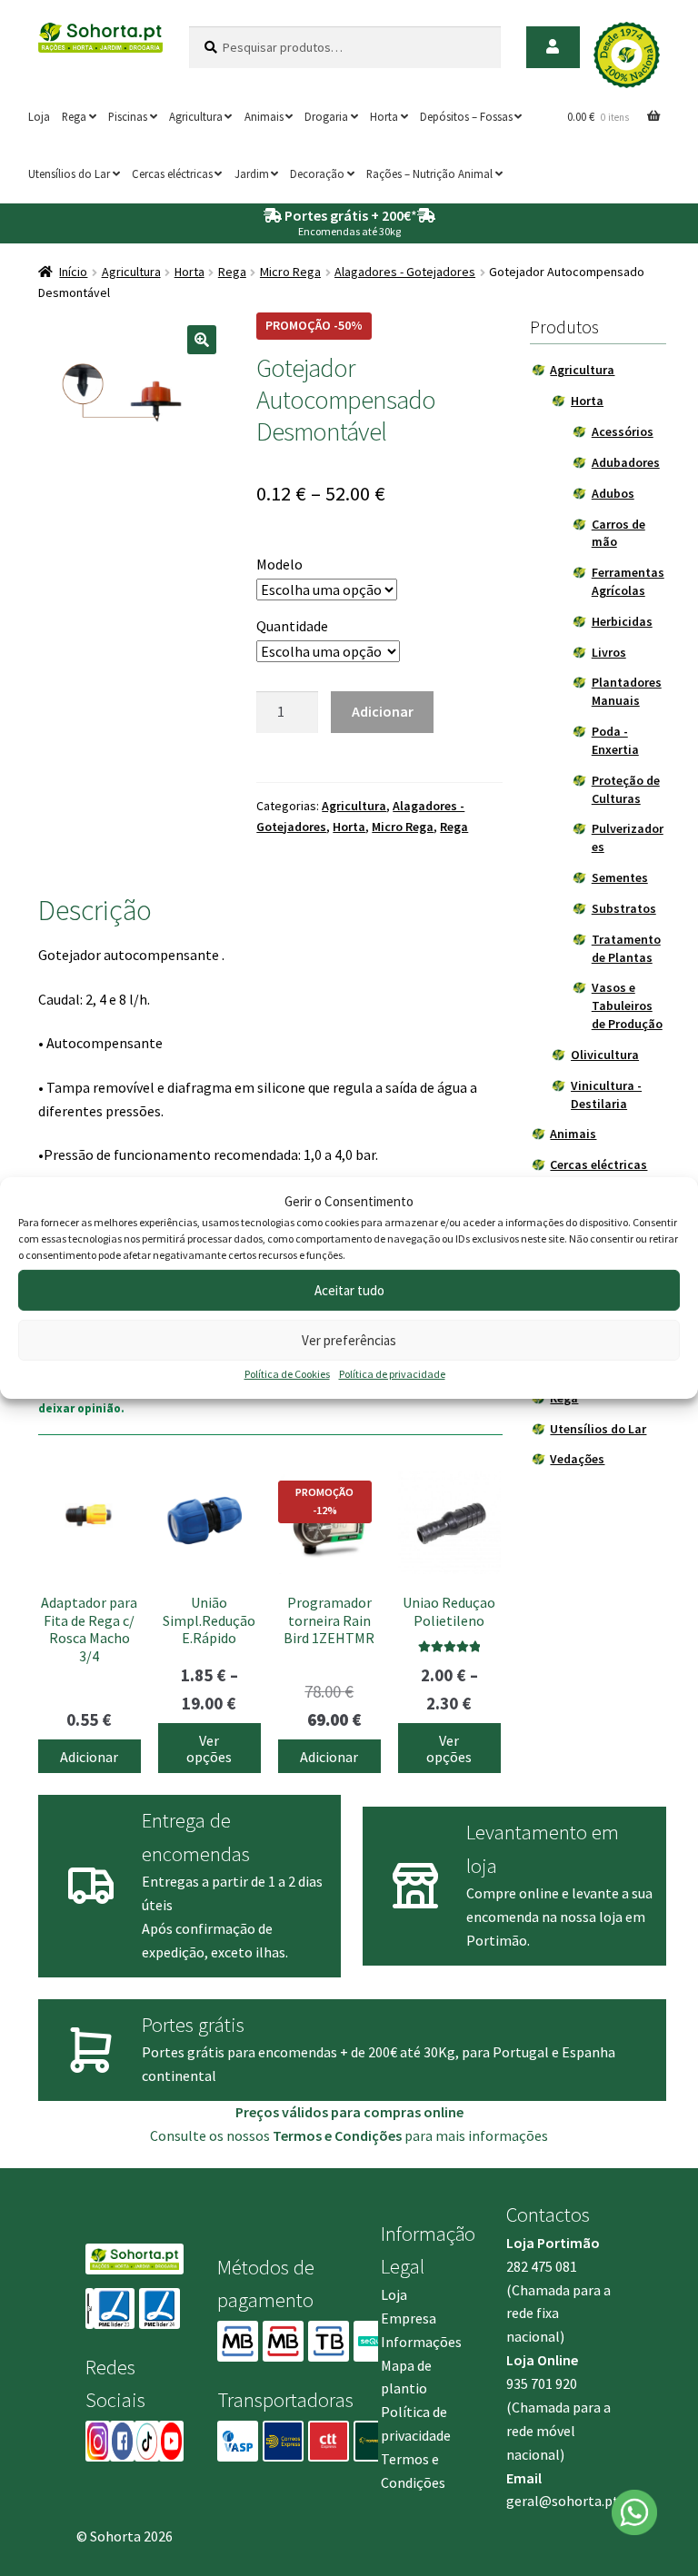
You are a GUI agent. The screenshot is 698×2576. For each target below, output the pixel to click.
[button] (202, 340)
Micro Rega (290, 272)
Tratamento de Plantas (626, 948)
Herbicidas (622, 621)
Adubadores (626, 462)
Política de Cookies (287, 1374)
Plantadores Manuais (627, 691)
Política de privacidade (392, 1374)
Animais (264, 116)
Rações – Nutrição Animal (429, 173)
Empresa (409, 2318)
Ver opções (209, 1749)
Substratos (624, 908)
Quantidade (292, 626)
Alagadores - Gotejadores (405, 272)
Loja (39, 116)
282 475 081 (542, 2266)
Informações (421, 2342)
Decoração (317, 173)
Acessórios (623, 431)
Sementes (620, 877)
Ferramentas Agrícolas (628, 581)
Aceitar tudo (349, 1290)
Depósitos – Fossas (466, 116)
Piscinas (128, 116)
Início (73, 272)
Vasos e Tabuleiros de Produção (627, 1006)
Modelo (279, 564)
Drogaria (326, 116)
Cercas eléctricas (172, 173)
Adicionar (383, 711)
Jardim (252, 173)
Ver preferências (349, 1340)
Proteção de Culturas (626, 789)
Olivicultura (605, 1055)
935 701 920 (542, 2383)
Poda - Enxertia (615, 740)
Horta (384, 116)
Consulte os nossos (276, 2135)
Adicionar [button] (89, 1757)
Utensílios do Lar (69, 173)
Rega (74, 116)
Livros (609, 652)
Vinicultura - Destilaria (606, 1095)
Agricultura (196, 116)
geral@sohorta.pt (563, 2501)
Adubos (613, 493)
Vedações (577, 1459)
